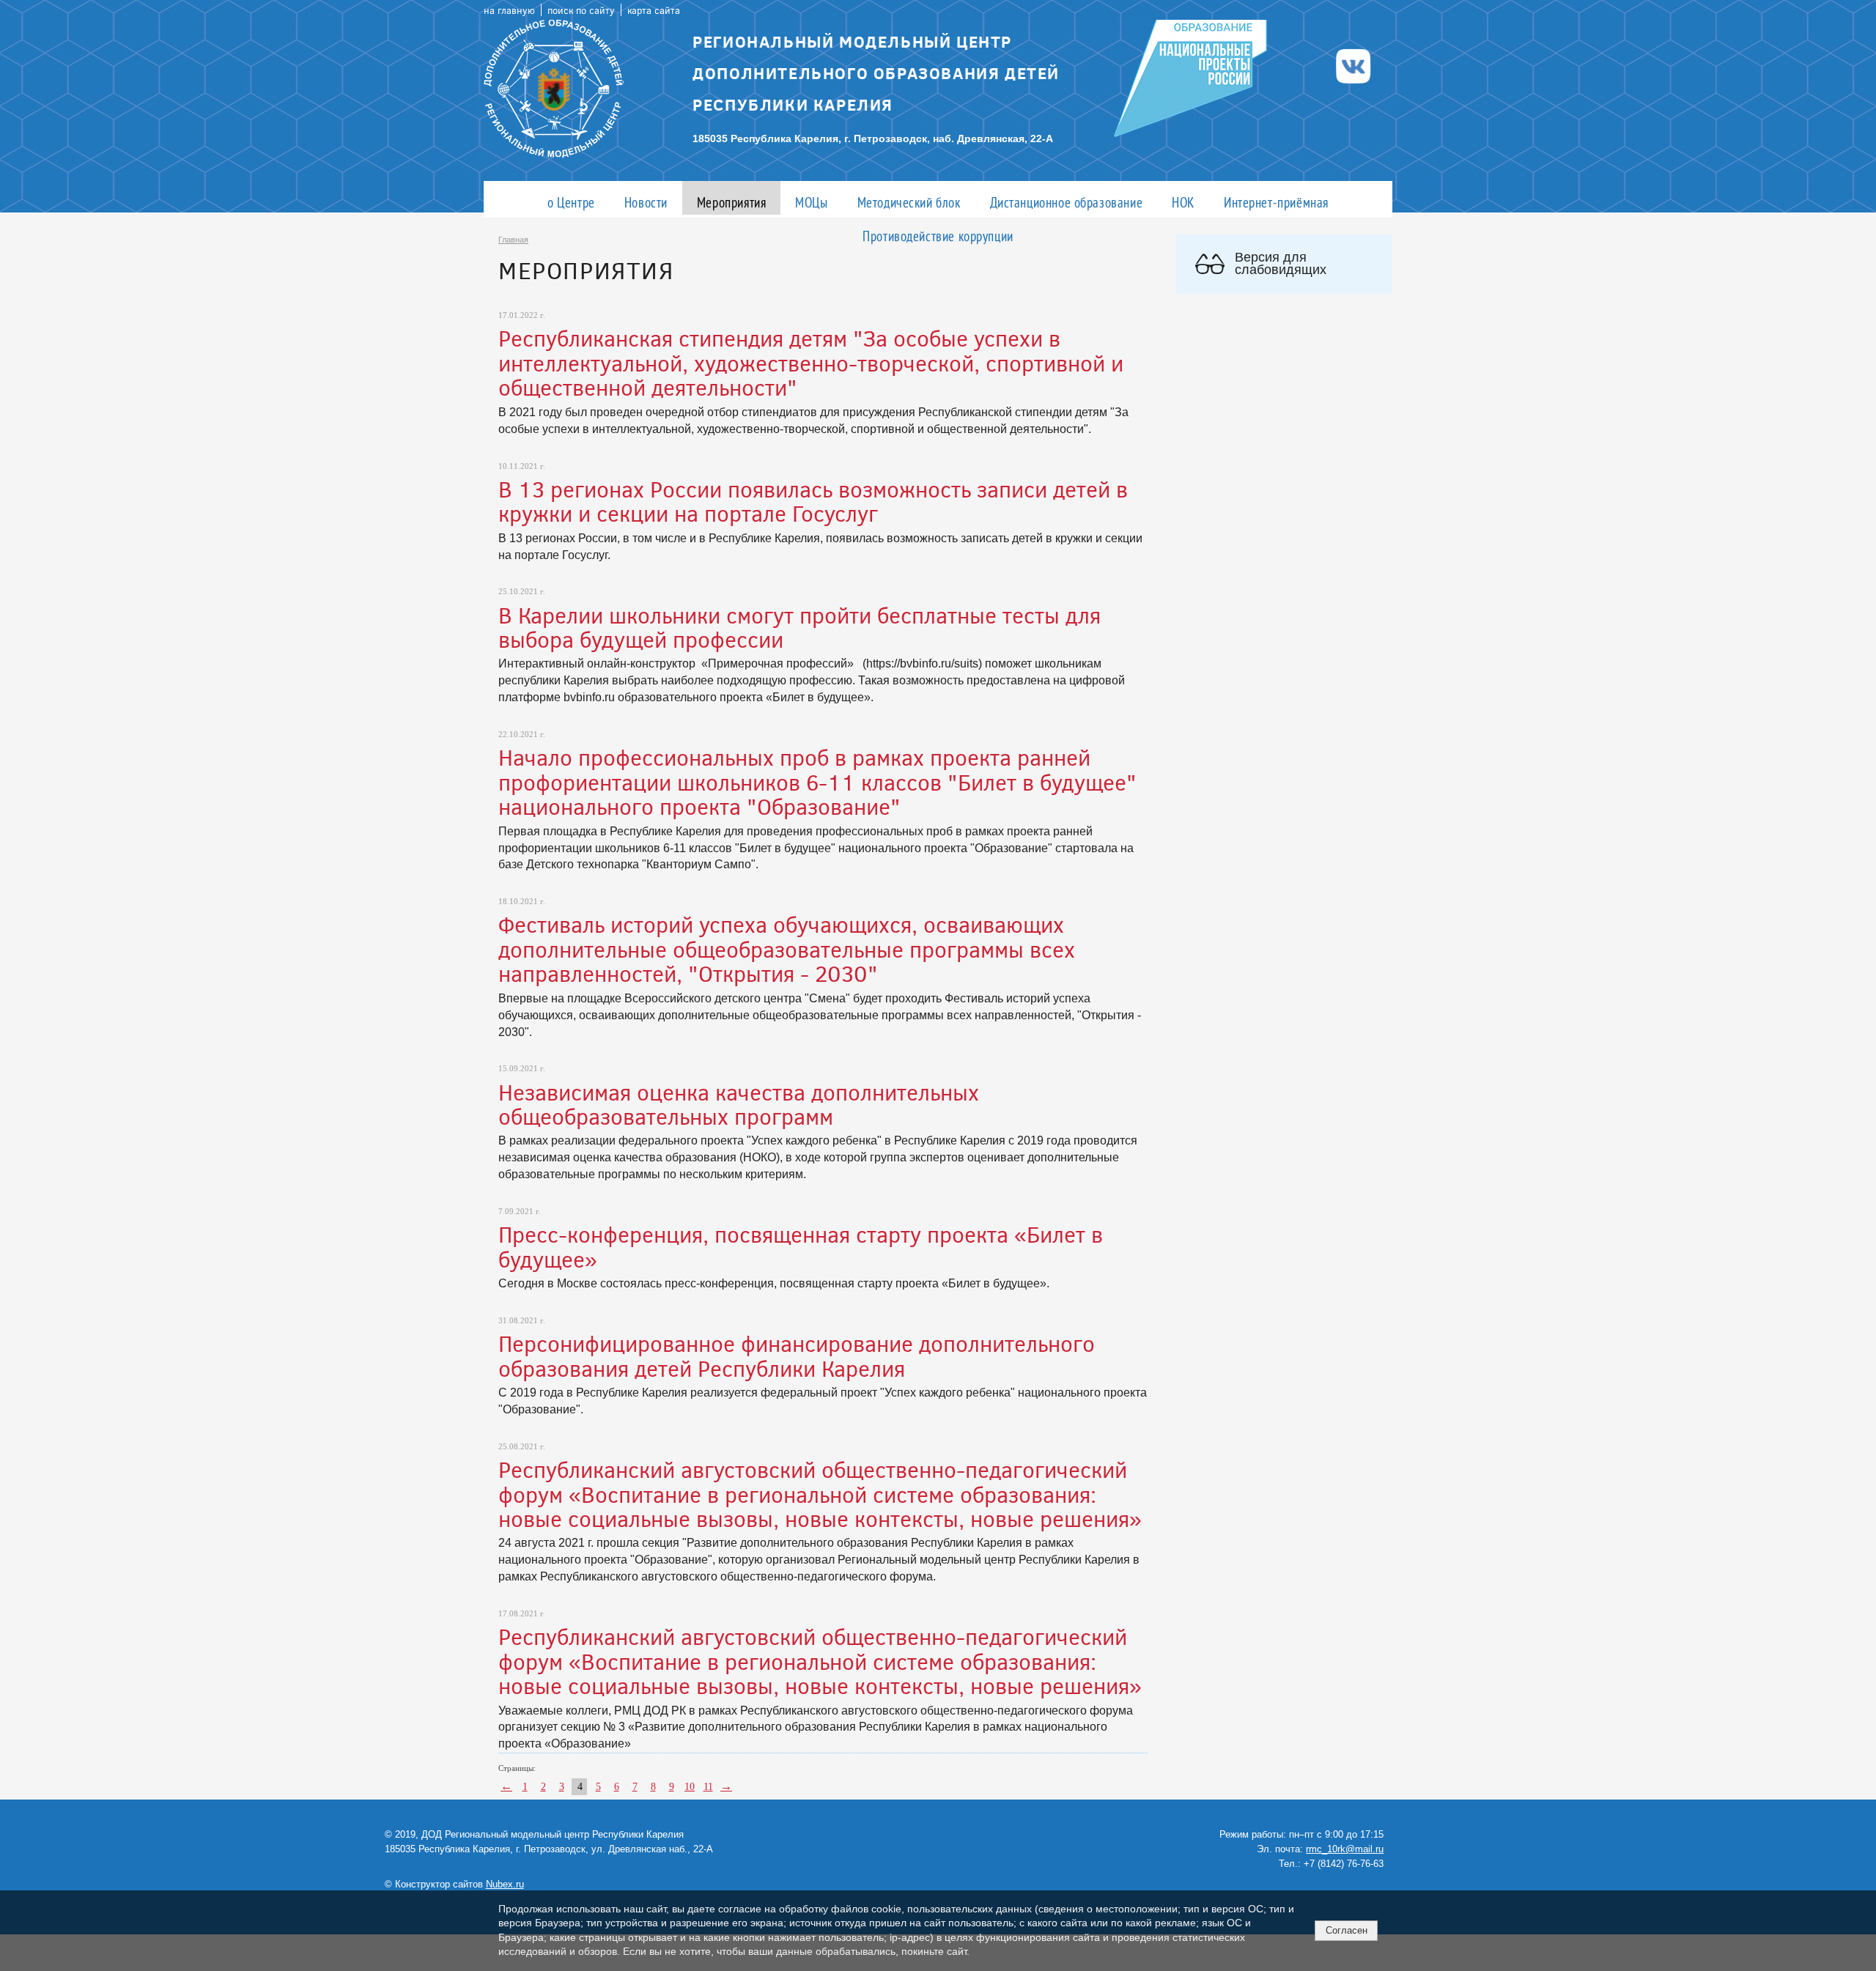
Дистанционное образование (1067, 202)
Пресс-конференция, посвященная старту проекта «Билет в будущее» (801, 1246)
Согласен (1347, 1930)
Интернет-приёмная (1276, 202)
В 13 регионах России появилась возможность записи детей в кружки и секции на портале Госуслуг (813, 501)
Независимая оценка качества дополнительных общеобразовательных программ (739, 1104)
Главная (513, 240)
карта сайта (654, 10)
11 (708, 1787)
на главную (509, 10)
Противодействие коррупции (938, 236)
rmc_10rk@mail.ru (1345, 1849)
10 (690, 1787)
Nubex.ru (505, 1885)
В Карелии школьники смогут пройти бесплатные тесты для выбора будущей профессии (799, 627)
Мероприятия (731, 202)
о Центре (571, 202)
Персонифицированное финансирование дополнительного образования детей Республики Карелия (797, 1355)
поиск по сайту (581, 10)
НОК (1183, 202)
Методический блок (909, 202)
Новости (646, 202)
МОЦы (811, 202)
